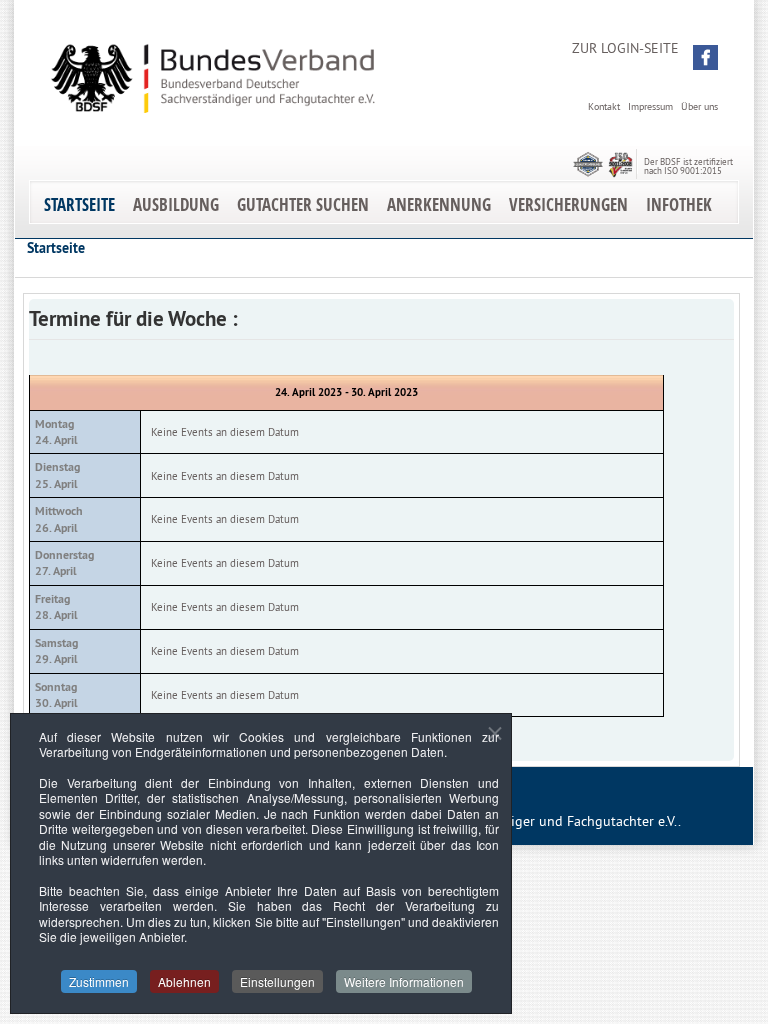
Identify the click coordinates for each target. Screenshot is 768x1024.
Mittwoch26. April (59, 519)
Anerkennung (439, 204)
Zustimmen (99, 981)
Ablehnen (184, 981)
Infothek (679, 204)
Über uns (699, 106)
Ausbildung (176, 204)
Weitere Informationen (404, 981)
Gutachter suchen (303, 204)
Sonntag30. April (56, 695)
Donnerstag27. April (64, 563)
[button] (705, 57)
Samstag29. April (56, 651)
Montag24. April (56, 432)
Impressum (650, 106)
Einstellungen (277, 981)
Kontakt (604, 106)
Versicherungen (568, 204)
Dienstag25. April (57, 475)
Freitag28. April (56, 607)
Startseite (79, 204)
